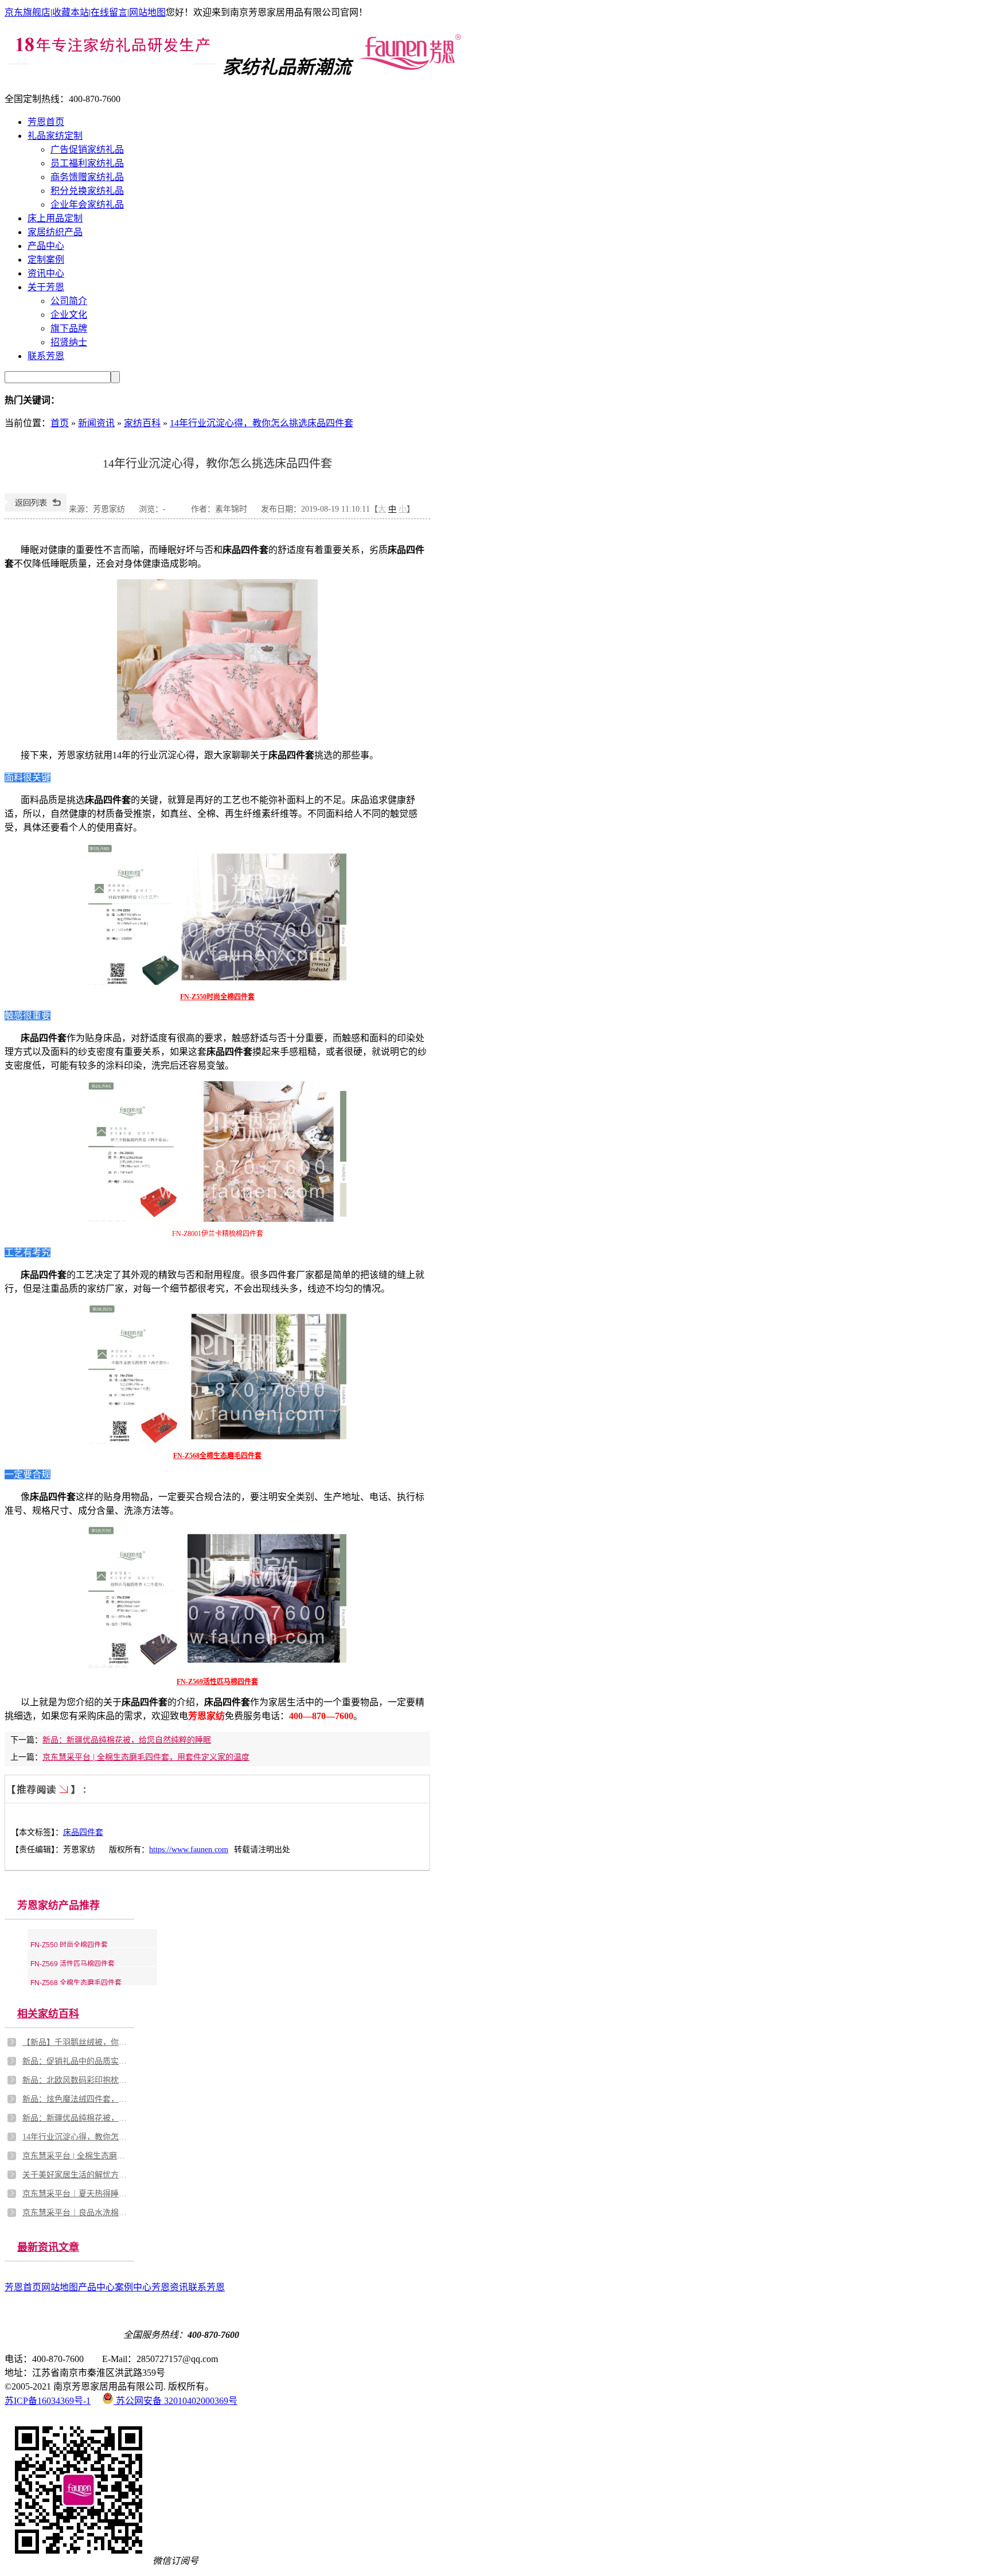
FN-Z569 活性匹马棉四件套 (73, 1964)
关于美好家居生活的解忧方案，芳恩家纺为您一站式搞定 (77, 2175)
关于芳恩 (46, 287)
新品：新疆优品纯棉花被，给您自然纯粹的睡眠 (127, 1740)
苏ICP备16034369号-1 (48, 2401)
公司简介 (69, 301)
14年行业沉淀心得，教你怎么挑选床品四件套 (262, 423)
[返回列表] (36, 509)
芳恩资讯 (170, 2287)
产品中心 (46, 246)
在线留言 (109, 12)
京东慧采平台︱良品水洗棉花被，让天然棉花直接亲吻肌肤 (77, 2213)
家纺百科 (142, 423)
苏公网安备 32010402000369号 (175, 2401)
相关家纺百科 (48, 2014)
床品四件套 (83, 1832)
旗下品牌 (69, 328)
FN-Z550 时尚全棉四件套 (69, 1945)
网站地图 (147, 12)
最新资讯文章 (48, 2247)
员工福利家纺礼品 (87, 163)
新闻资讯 (96, 423)
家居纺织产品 (55, 232)
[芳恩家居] (409, 67)
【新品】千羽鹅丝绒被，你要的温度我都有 (77, 2042)
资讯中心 (46, 273)
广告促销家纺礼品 (87, 149)
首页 (60, 423)
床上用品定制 (55, 218)
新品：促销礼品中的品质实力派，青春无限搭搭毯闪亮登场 (77, 2061)
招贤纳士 (69, 342)
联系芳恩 (46, 356)
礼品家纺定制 (55, 136)
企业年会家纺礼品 (87, 204)
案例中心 (133, 2287)
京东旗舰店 (28, 12)
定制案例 (46, 260)
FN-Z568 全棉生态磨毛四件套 (76, 1983)
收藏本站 (71, 12)
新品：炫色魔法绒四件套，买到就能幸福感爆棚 (77, 2099)
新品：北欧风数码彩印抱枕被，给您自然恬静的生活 (77, 2080)
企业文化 (69, 315)
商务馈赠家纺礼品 (87, 177)
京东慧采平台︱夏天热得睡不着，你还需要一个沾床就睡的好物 (77, 2194)
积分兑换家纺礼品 (87, 191)
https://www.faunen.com (189, 1850)
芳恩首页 (46, 122)
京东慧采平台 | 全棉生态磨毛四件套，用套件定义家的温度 (146, 1757)
